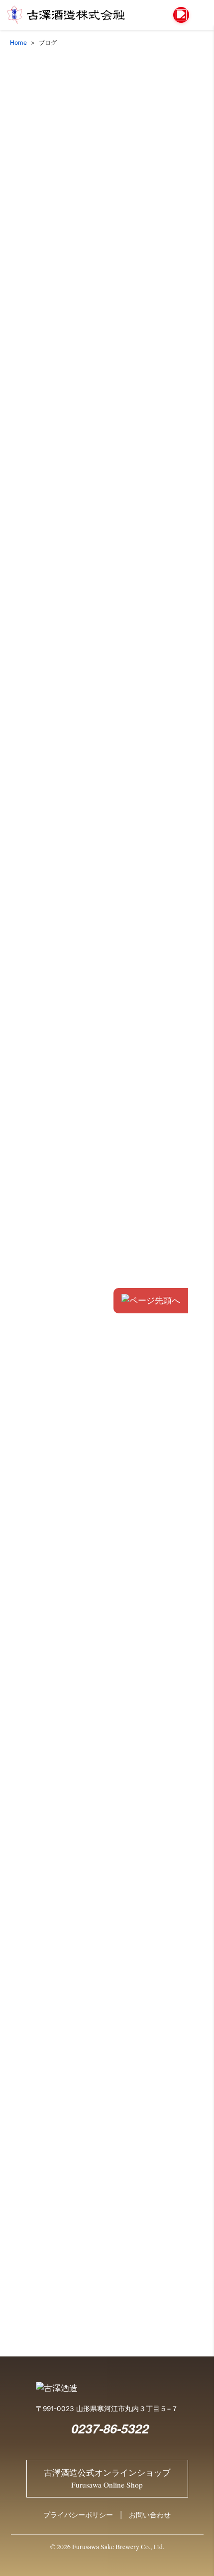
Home (18, 42)
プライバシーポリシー (78, 2515)
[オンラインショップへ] (181, 15)
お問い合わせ (150, 2515)
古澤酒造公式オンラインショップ (107, 2479)
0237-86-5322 (110, 2428)
